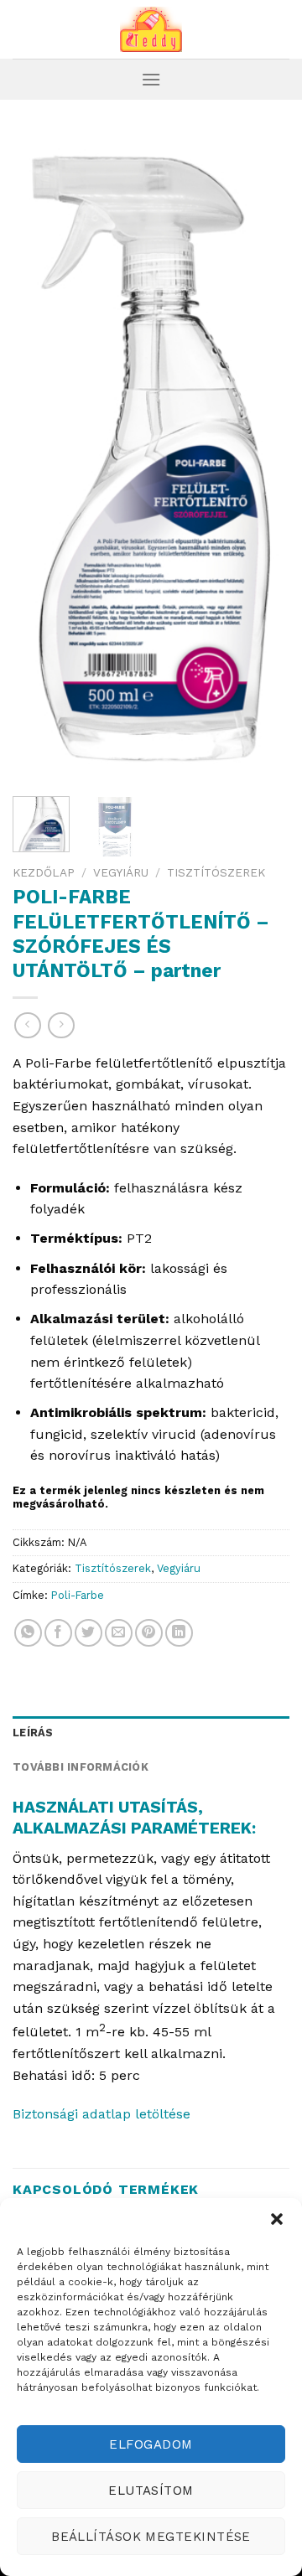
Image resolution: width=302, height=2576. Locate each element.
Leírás (33, 1733)
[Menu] (151, 79)
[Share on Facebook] (58, 1633)
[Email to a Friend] (119, 1633)
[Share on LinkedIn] (179, 1633)
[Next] (263, 459)
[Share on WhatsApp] (28, 1633)
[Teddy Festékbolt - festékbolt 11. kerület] (151, 29)
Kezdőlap (44, 872)
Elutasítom (151, 2491)
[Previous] (39, 459)
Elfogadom (151, 2444)
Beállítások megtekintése (151, 2537)
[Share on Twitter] (89, 1633)
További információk (81, 1767)
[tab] (151, 1733)
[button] (277, 2219)
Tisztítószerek (216, 872)
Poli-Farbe (78, 1595)
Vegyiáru (121, 872)
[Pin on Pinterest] (149, 1633)
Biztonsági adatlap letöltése (102, 2114)
